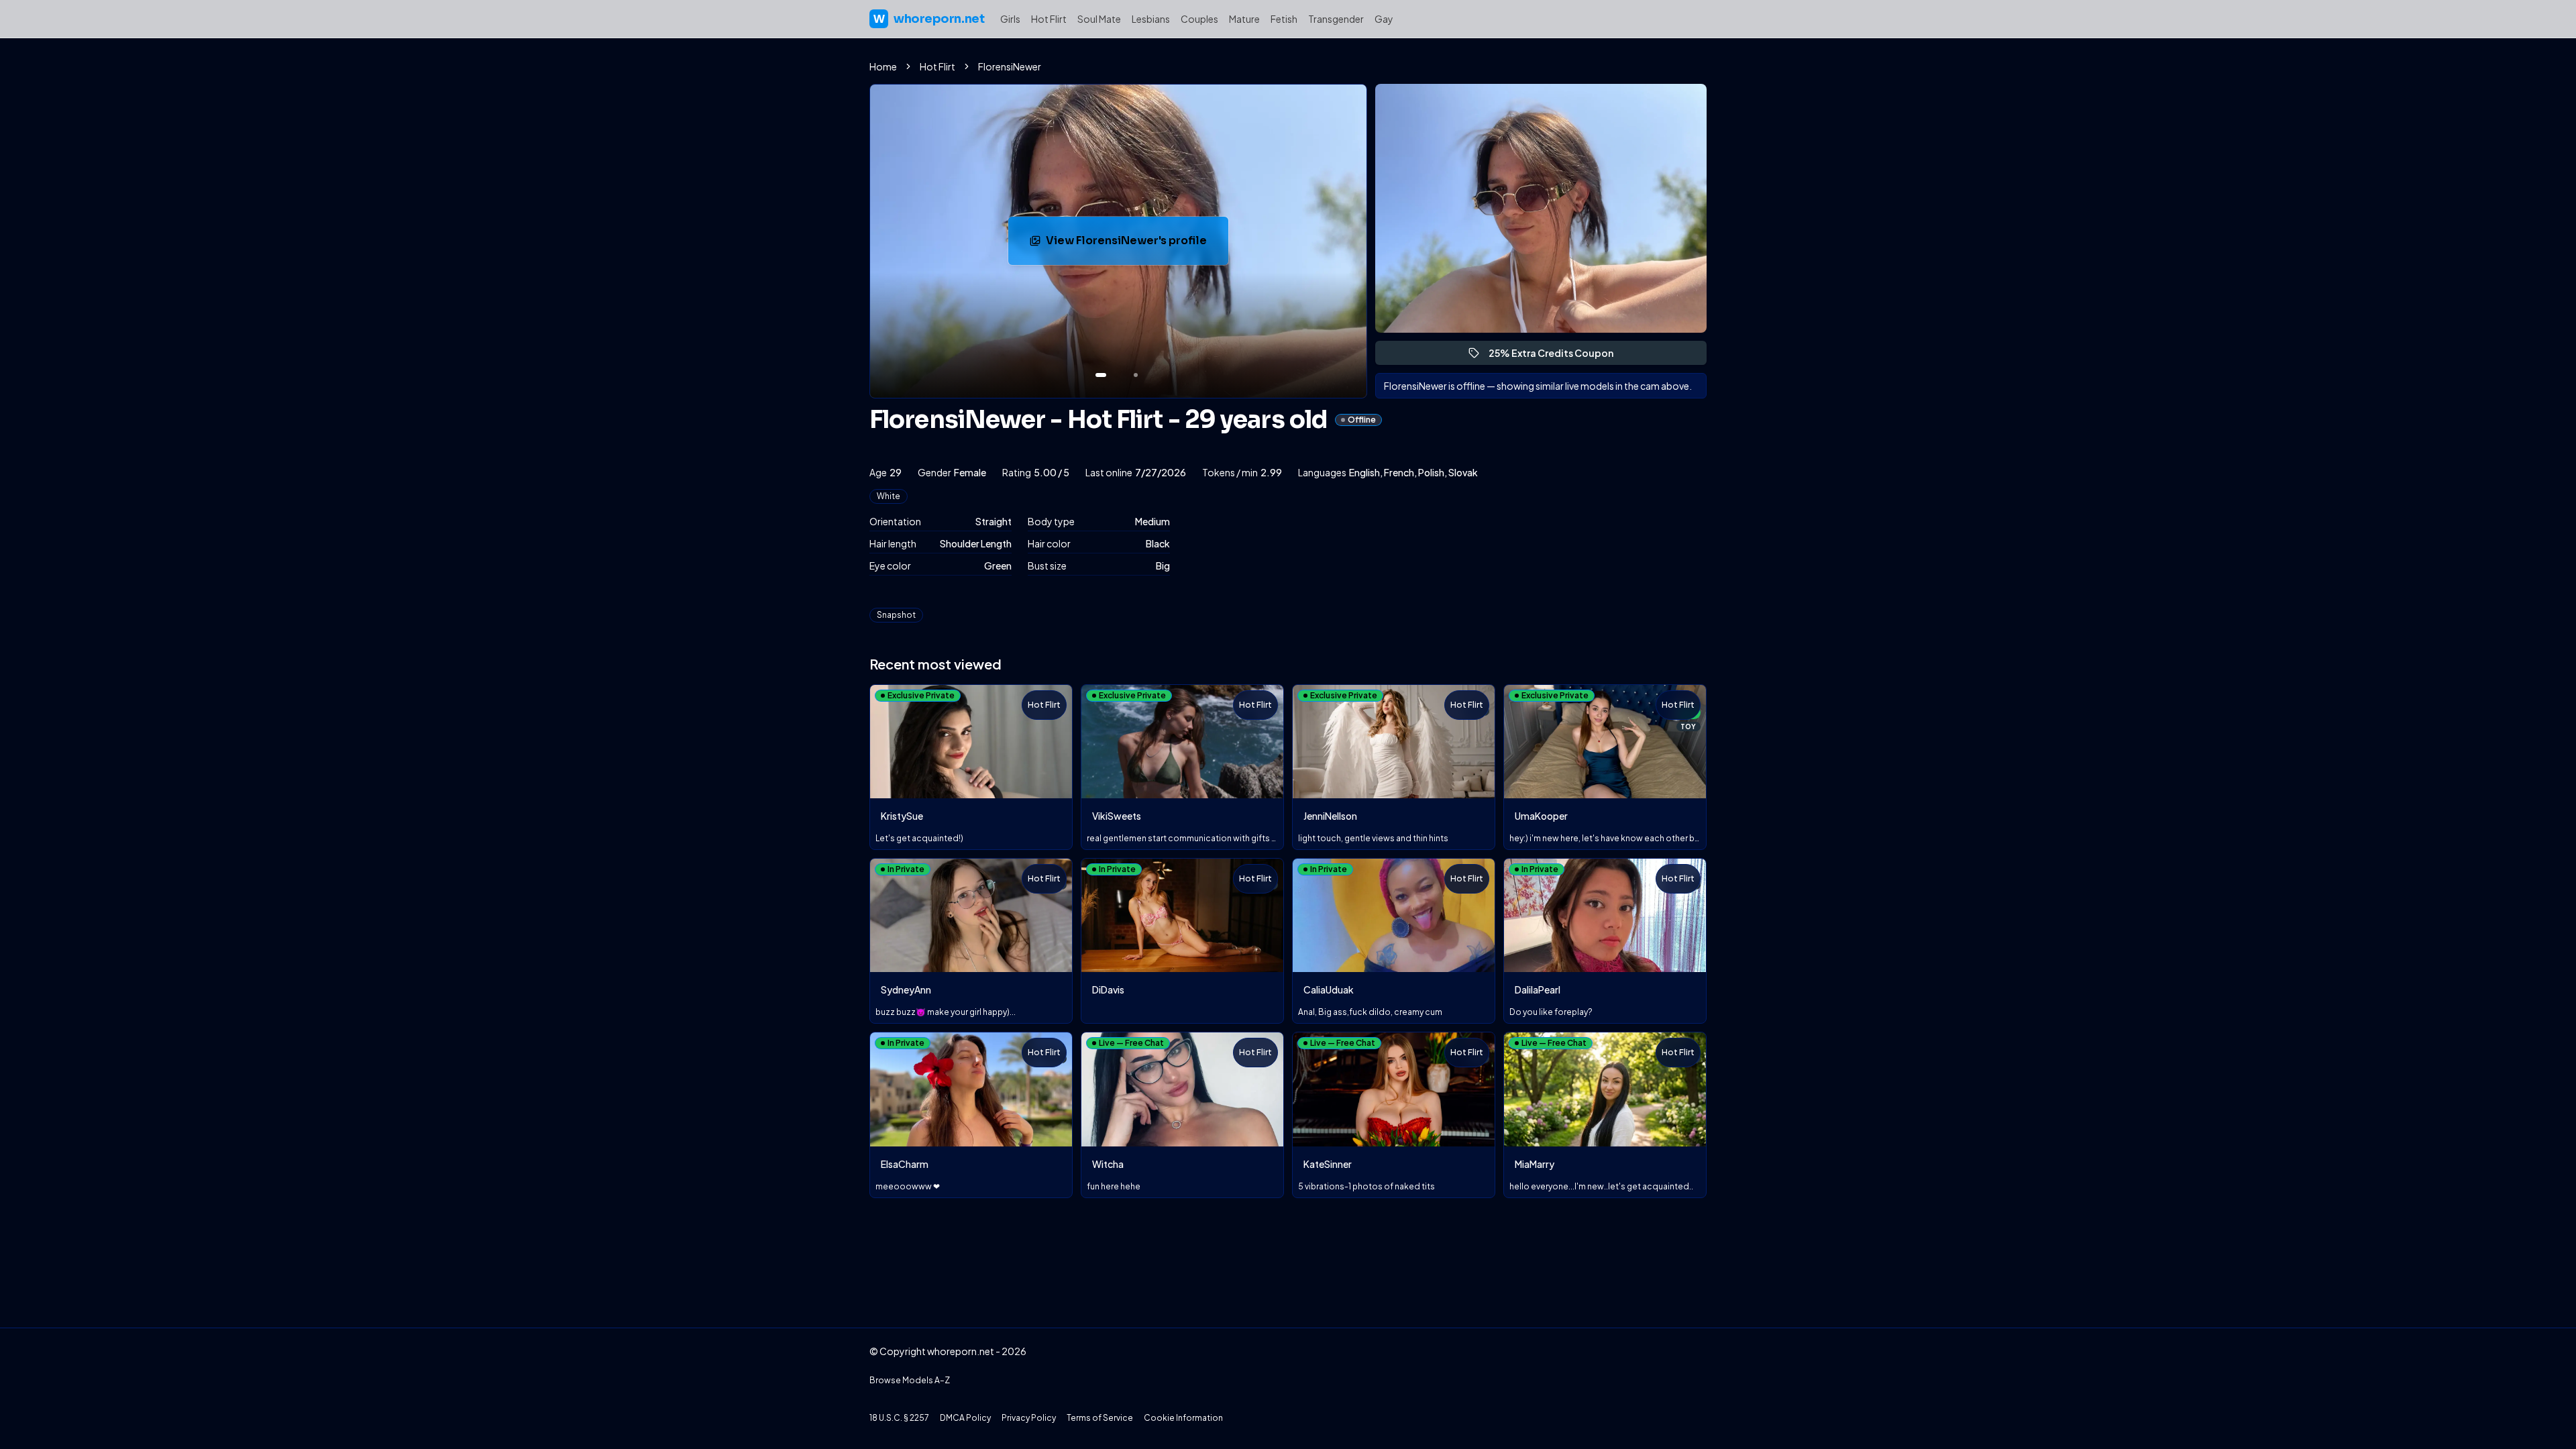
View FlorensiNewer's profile (1133, 245)
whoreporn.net (929, 19)
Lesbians (1151, 19)
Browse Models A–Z (910, 1380)
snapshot (896, 615)
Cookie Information (1183, 1418)
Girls (1010, 19)
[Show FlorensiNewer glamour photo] (1136, 375)
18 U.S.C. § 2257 (899, 1418)
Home (883, 66)
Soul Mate (1099, 19)
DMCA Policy (965, 1418)
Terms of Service (1100, 1418)
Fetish (1284, 19)
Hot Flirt (1049, 19)
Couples (1199, 19)
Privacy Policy (1029, 1418)
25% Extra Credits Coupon (1557, 356)
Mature (1244, 19)
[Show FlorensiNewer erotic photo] (1101, 375)
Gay (1384, 19)
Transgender (1336, 19)
